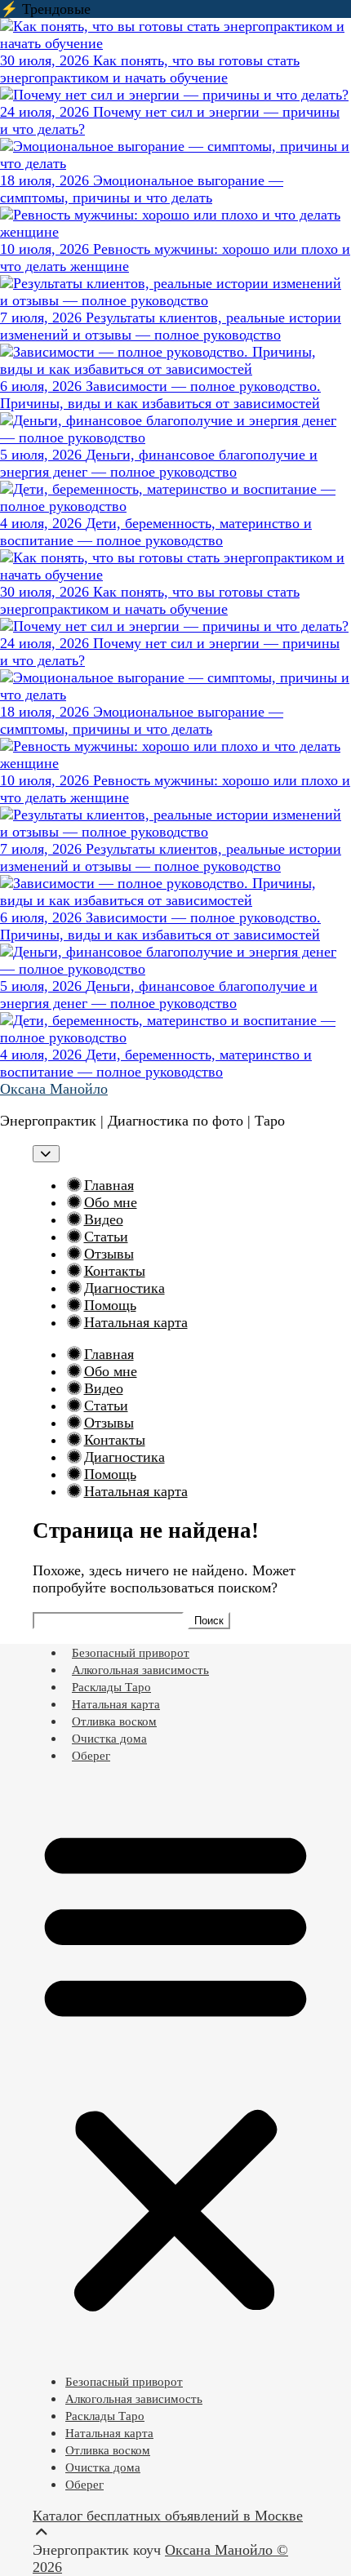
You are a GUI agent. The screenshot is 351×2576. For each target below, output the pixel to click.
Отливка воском (114, 1721)
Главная (109, 1185)
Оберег (91, 1756)
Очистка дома (109, 1739)
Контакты (115, 1271)
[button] (175, 2068)
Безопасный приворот (131, 1653)
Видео (104, 1219)
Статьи (106, 1237)
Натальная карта (136, 1322)
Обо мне (111, 1202)
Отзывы (109, 1254)
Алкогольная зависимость (140, 1670)
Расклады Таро (111, 1687)
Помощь (110, 1305)
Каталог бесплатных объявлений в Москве (168, 2516)
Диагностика (124, 1288)
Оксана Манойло (54, 1089)
